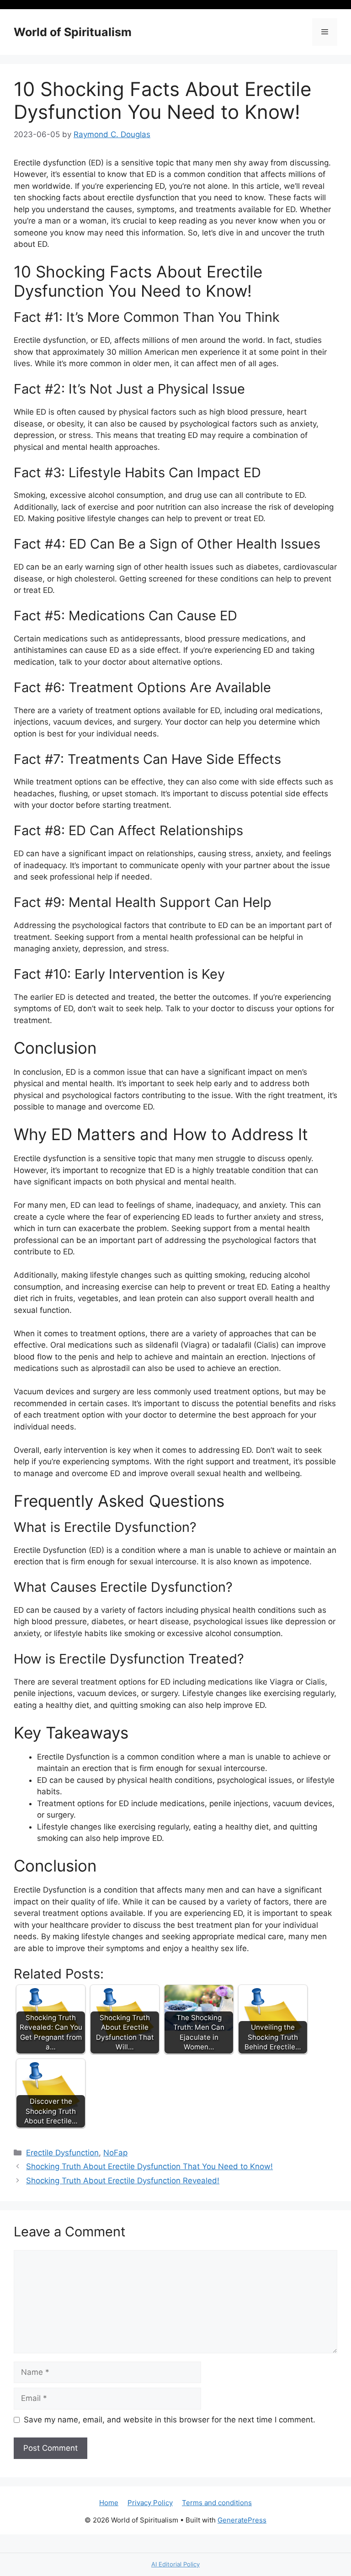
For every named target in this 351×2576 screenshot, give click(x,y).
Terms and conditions (217, 2503)
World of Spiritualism (73, 32)
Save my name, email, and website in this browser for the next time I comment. (170, 2420)
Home (109, 2503)
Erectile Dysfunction (62, 2153)
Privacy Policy (150, 2503)
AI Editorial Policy (175, 2564)
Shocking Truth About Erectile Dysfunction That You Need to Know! (149, 2166)
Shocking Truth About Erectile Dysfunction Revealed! (123, 2181)
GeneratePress (242, 2520)
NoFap (115, 2153)
